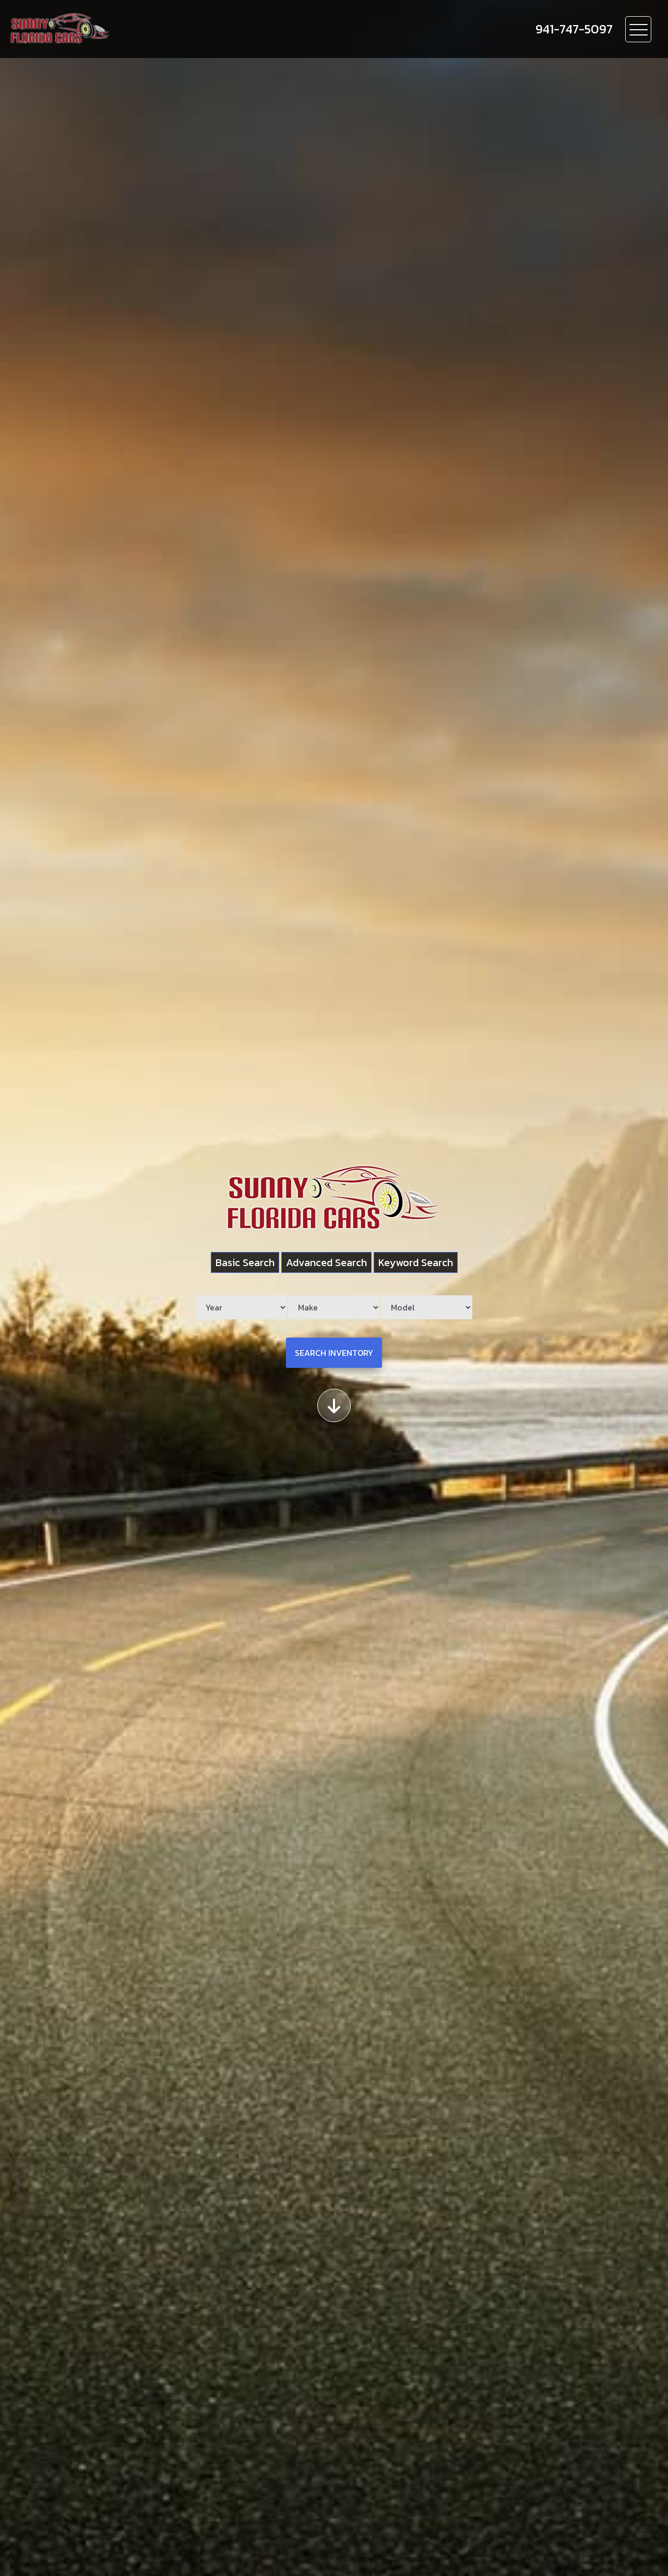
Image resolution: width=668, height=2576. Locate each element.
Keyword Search (416, 1262)
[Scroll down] (334, 1405)
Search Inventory (334, 1353)
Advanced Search (326, 1262)
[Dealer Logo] (121, 29)
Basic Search (245, 1262)
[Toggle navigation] (638, 29)
